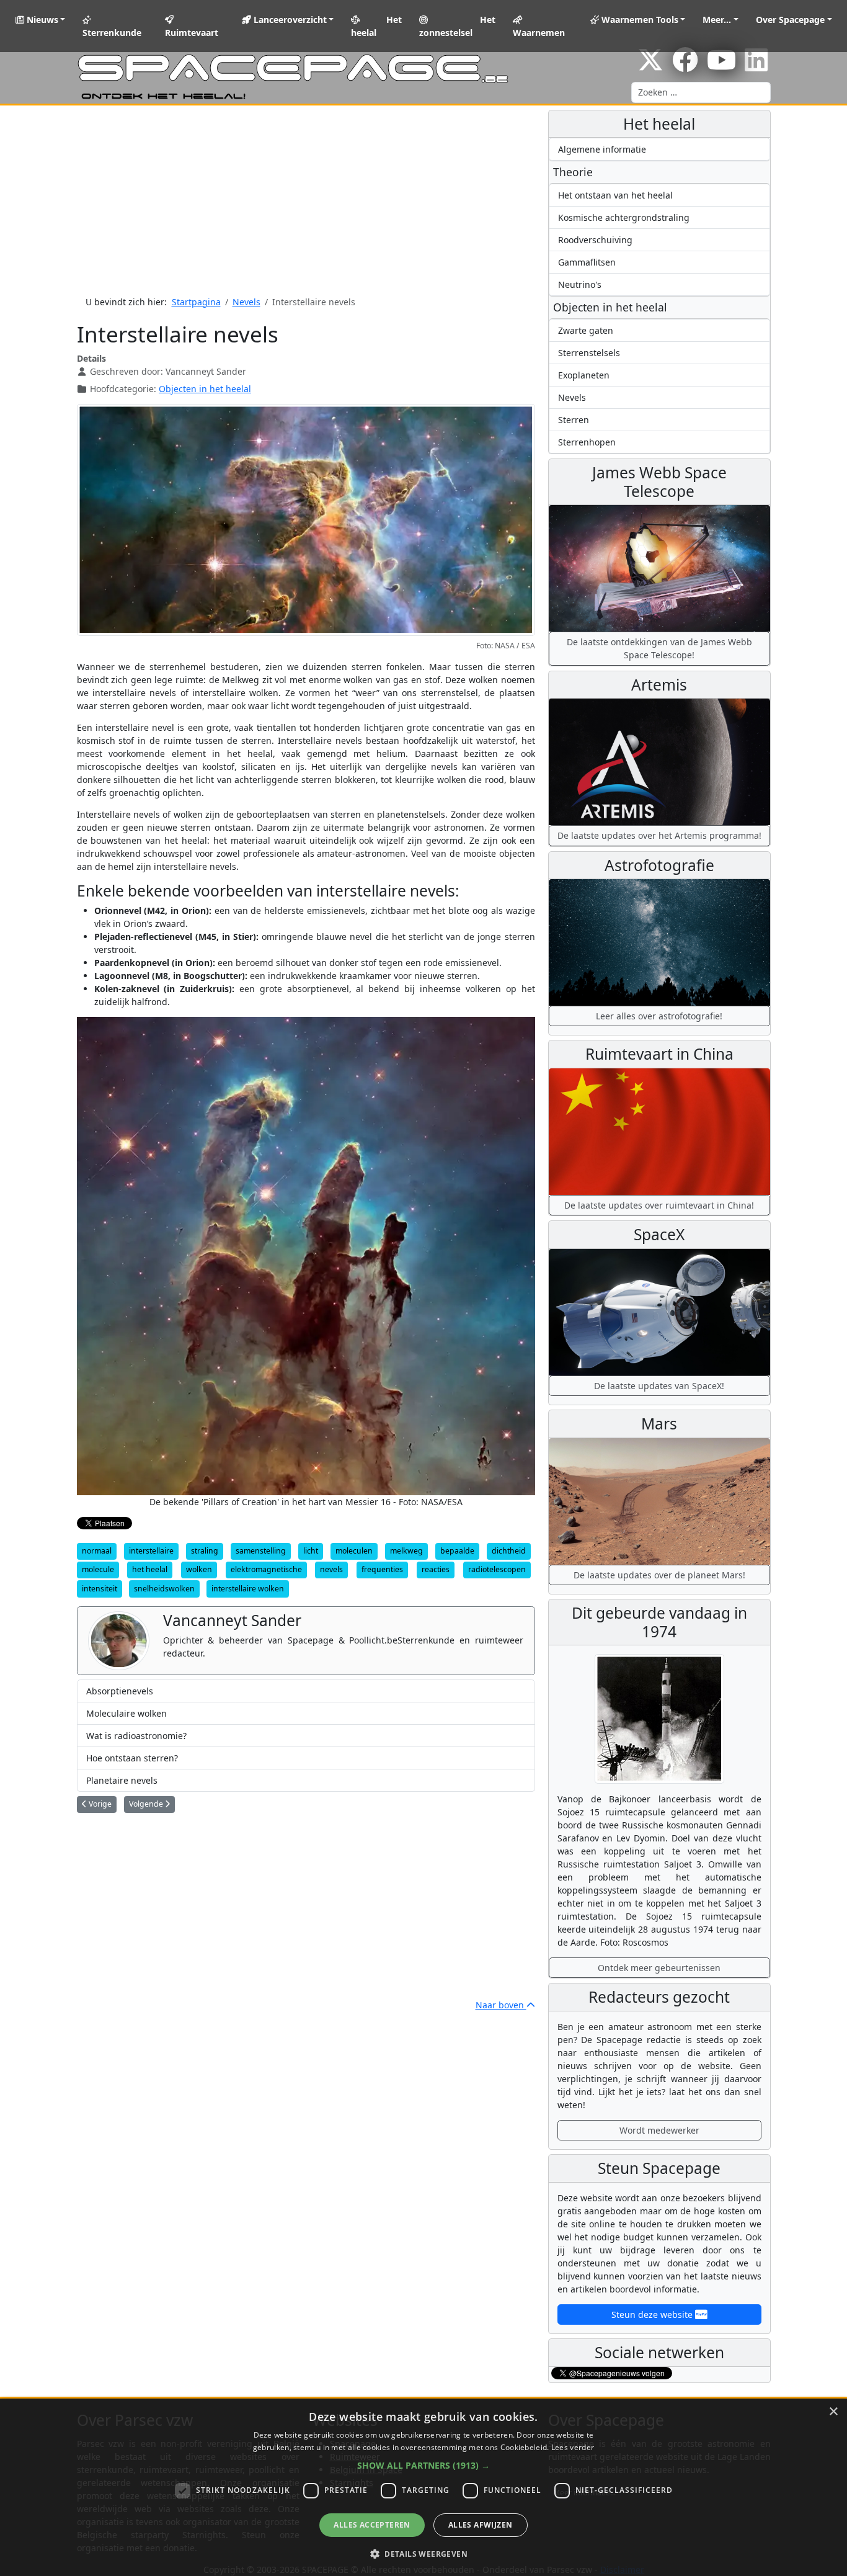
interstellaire (151, 1551)
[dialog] (423, 2487)
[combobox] (701, 92)
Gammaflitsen (587, 262)
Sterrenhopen (587, 442)
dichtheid (509, 1551)
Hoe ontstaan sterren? (132, 1758)
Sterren (574, 420)
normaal (97, 1551)
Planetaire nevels (122, 1780)
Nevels (572, 397)
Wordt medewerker (659, 2130)
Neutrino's (580, 284)
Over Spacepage (790, 20)
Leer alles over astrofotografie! (659, 1016)
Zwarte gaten (586, 330)
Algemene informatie (602, 149)
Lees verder (573, 2447)
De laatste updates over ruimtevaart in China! (659, 1205)
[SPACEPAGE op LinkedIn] (756, 66)
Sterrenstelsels (589, 353)
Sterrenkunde (112, 33)
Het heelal (376, 26)
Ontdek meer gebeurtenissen (659, 1968)
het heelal (150, 1569)
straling (205, 1551)
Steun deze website (653, 2314)
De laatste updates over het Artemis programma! (659, 835)
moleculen (354, 1551)
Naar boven (501, 2005)
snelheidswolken (164, 1589)
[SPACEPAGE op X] (650, 66)
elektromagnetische (266, 1569)
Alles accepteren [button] (372, 2525)
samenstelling (261, 1551)
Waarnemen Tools (639, 20)
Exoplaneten (584, 375)
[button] (423, 2465)
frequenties (382, 1569)
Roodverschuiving (595, 240)
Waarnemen (539, 33)
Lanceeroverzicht (289, 20)
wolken (199, 1569)
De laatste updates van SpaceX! (659, 1386)
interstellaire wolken (248, 1589)
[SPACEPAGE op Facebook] (685, 66)
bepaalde (457, 1551)
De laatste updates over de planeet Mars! (659, 1575)
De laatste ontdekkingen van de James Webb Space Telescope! (659, 648)
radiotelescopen (497, 1569)
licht (311, 1551)
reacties (436, 1569)
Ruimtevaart (192, 33)
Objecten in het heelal (205, 389)
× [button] (833, 2412)
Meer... (717, 20)
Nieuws (41, 20)
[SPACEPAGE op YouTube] (721, 66)
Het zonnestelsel (458, 26)
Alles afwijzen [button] (481, 2525)
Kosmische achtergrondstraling (624, 217)
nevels (331, 1569)
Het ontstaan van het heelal (615, 195)
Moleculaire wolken (126, 1713)
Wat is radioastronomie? (136, 1736)
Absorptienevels (120, 1691)
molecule (98, 1569)
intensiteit (100, 1589)
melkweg (406, 1551)
